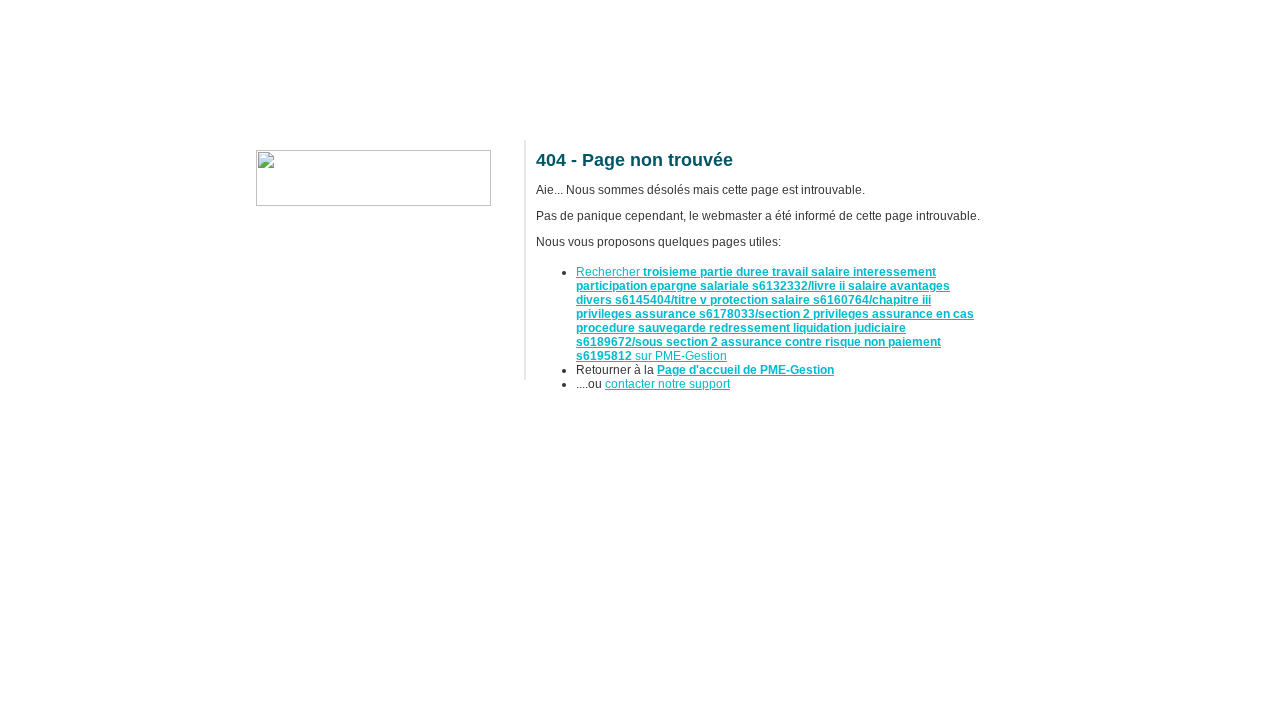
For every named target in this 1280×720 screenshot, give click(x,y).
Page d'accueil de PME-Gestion (745, 370)
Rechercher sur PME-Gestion (775, 314)
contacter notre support (667, 384)
